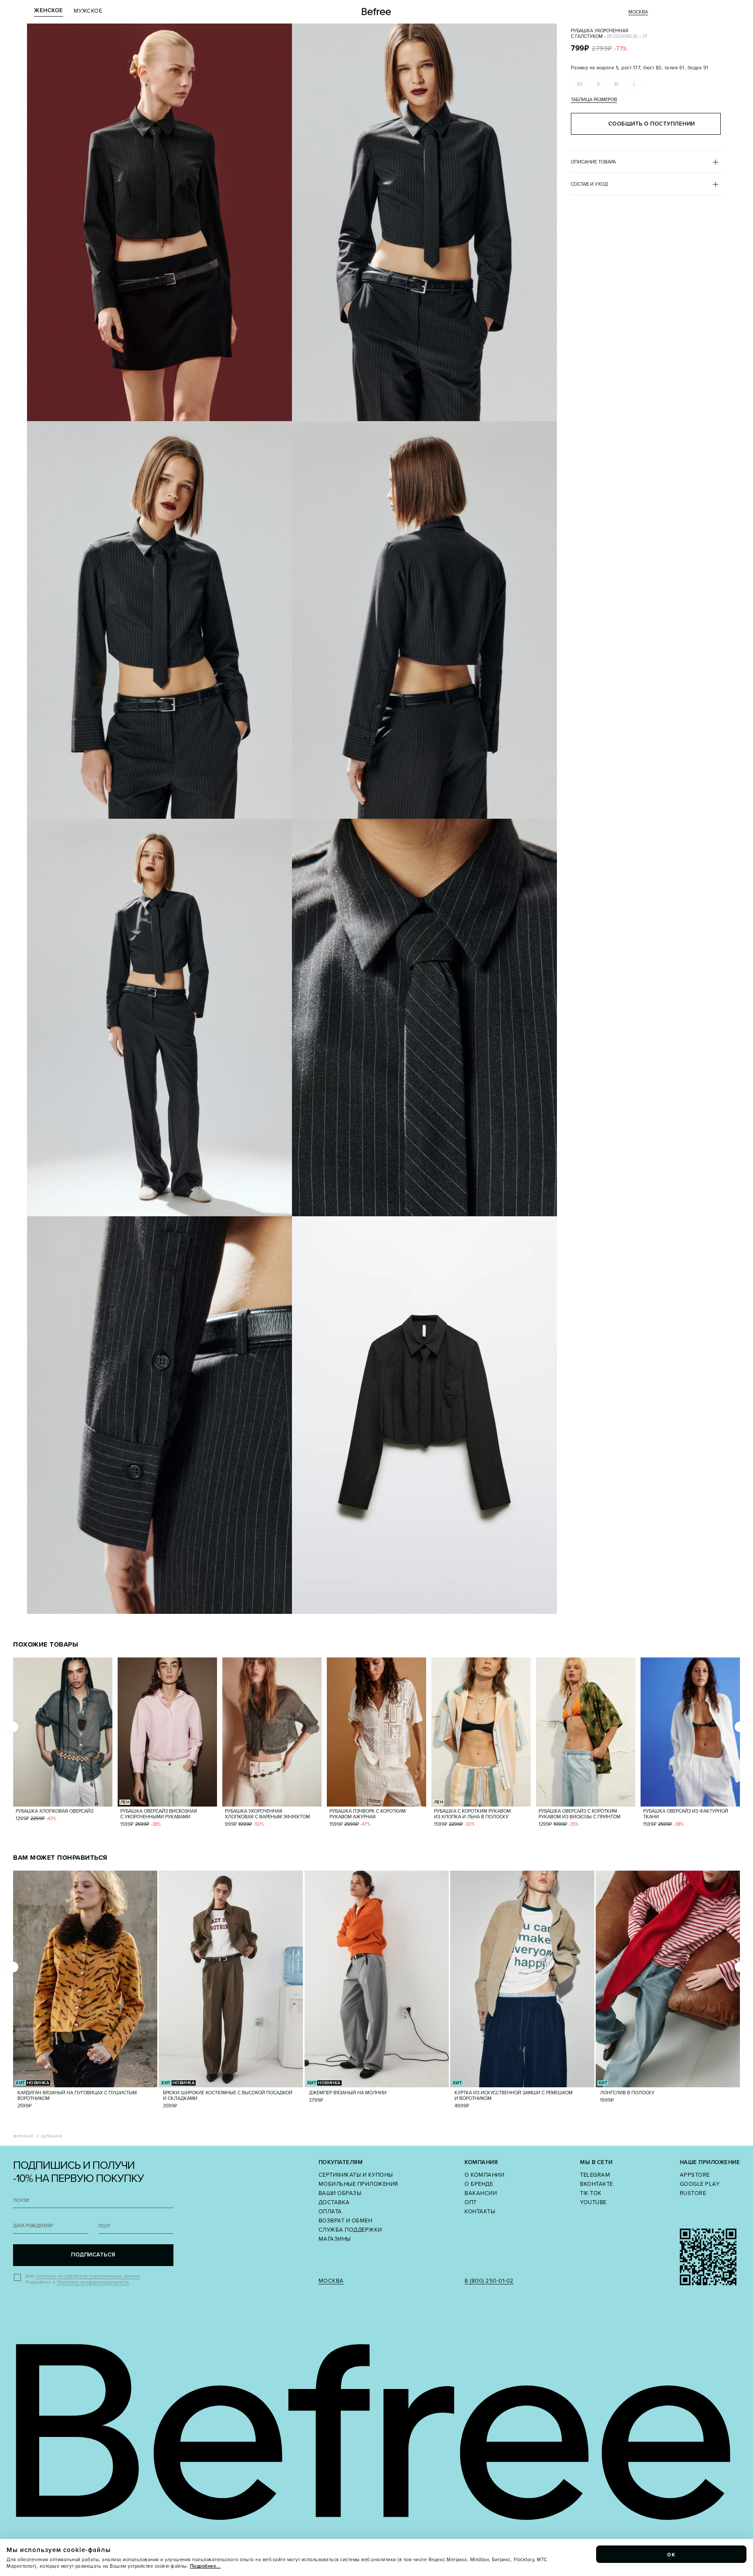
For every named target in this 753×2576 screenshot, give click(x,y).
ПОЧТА (21, 2200)
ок (672, 2554)
